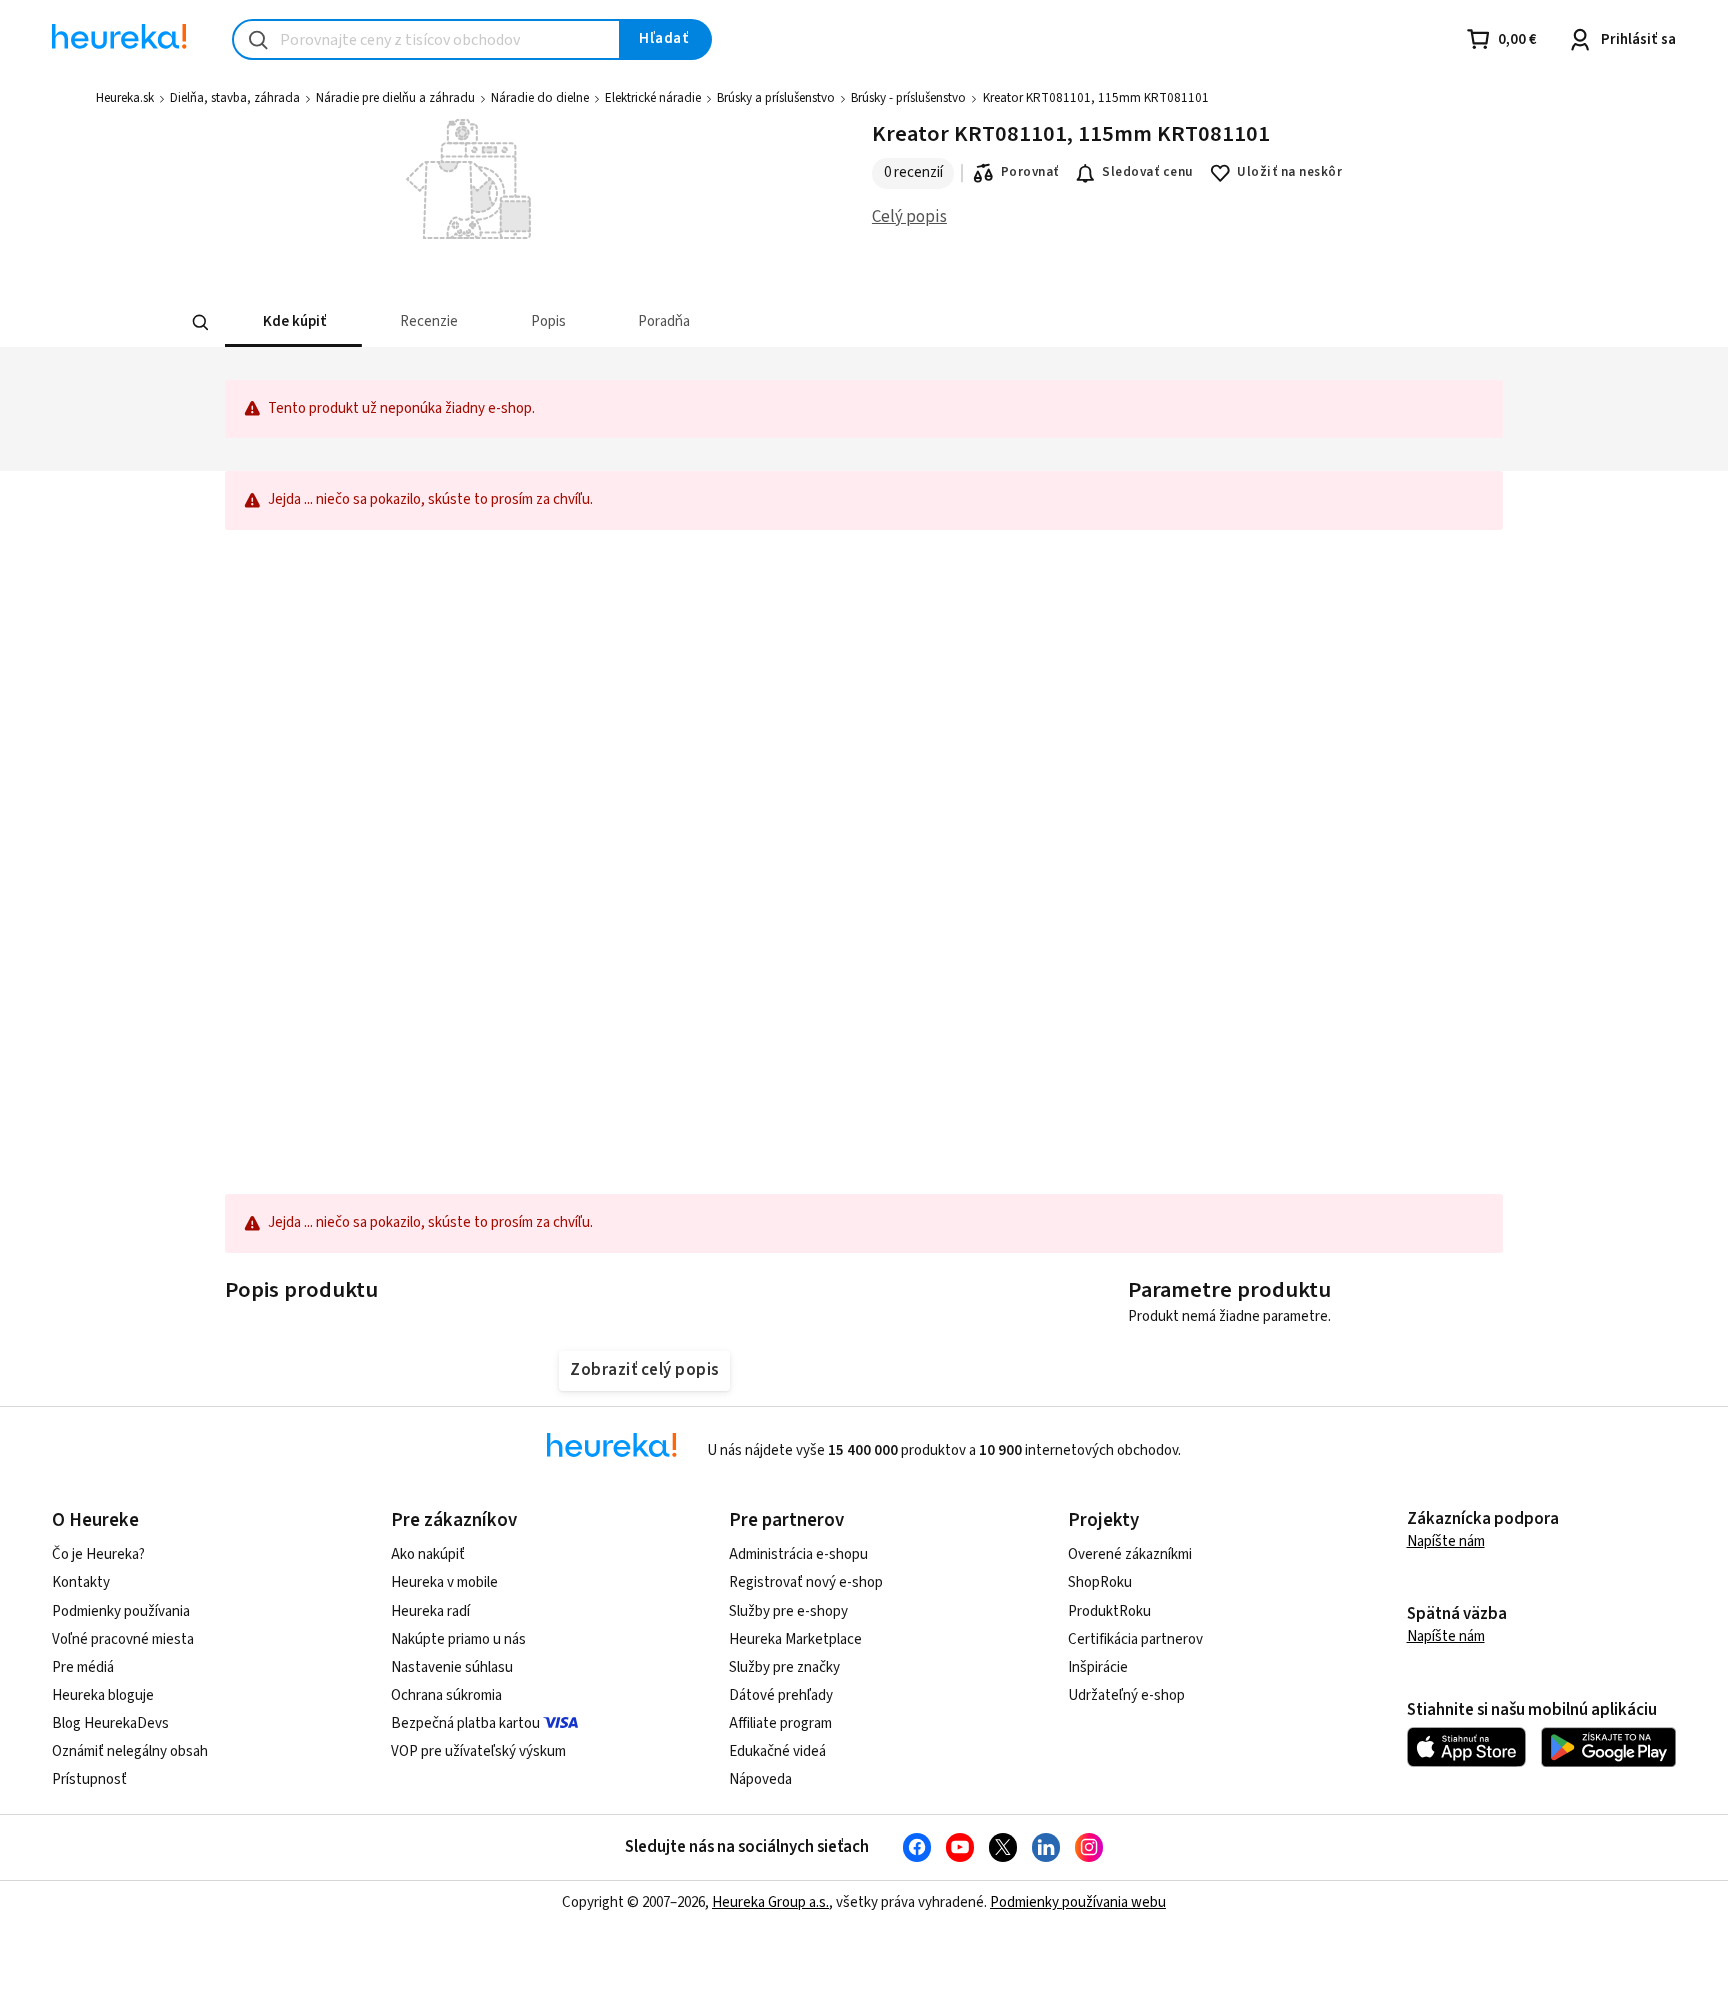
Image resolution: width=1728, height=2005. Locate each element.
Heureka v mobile (444, 1582)
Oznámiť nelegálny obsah (130, 1751)
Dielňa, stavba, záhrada (235, 98)
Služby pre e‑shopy (788, 1611)
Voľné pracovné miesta (123, 1639)
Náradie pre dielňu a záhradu (395, 98)
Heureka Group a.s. (770, 1902)
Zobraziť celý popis (644, 1370)
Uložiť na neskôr (1289, 172)
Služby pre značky (784, 1667)
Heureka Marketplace (795, 1639)
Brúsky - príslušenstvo (908, 98)
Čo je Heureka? (98, 1554)
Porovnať (1030, 172)
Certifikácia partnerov (1135, 1639)
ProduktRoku (1109, 1611)
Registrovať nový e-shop (806, 1582)
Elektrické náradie (653, 98)
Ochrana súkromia (446, 1695)
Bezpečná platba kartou (465, 1723)
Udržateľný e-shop (1126, 1695)
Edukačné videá (777, 1751)
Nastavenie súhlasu (452, 1667)
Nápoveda (760, 1779)
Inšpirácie (1098, 1667)
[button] (293, 322)
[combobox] (426, 39)
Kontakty (81, 1582)
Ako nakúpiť (428, 1554)
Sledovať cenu (1147, 172)
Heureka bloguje (103, 1695)
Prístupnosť (89, 1779)
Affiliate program (780, 1723)
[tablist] (840, 322)
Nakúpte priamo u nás (458, 1639)
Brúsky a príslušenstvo (776, 98)
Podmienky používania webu (1078, 1902)
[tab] (293, 322)
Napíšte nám (1446, 1541)
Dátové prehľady (781, 1695)
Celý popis (909, 217)
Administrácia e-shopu (798, 1554)
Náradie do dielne (540, 98)
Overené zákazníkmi (1130, 1554)
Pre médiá (83, 1667)
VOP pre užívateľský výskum (478, 1751)
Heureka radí (430, 1611)
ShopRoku (1100, 1582)
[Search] (200, 322)
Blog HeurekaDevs (110, 1723)
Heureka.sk (125, 98)
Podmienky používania (121, 1611)
